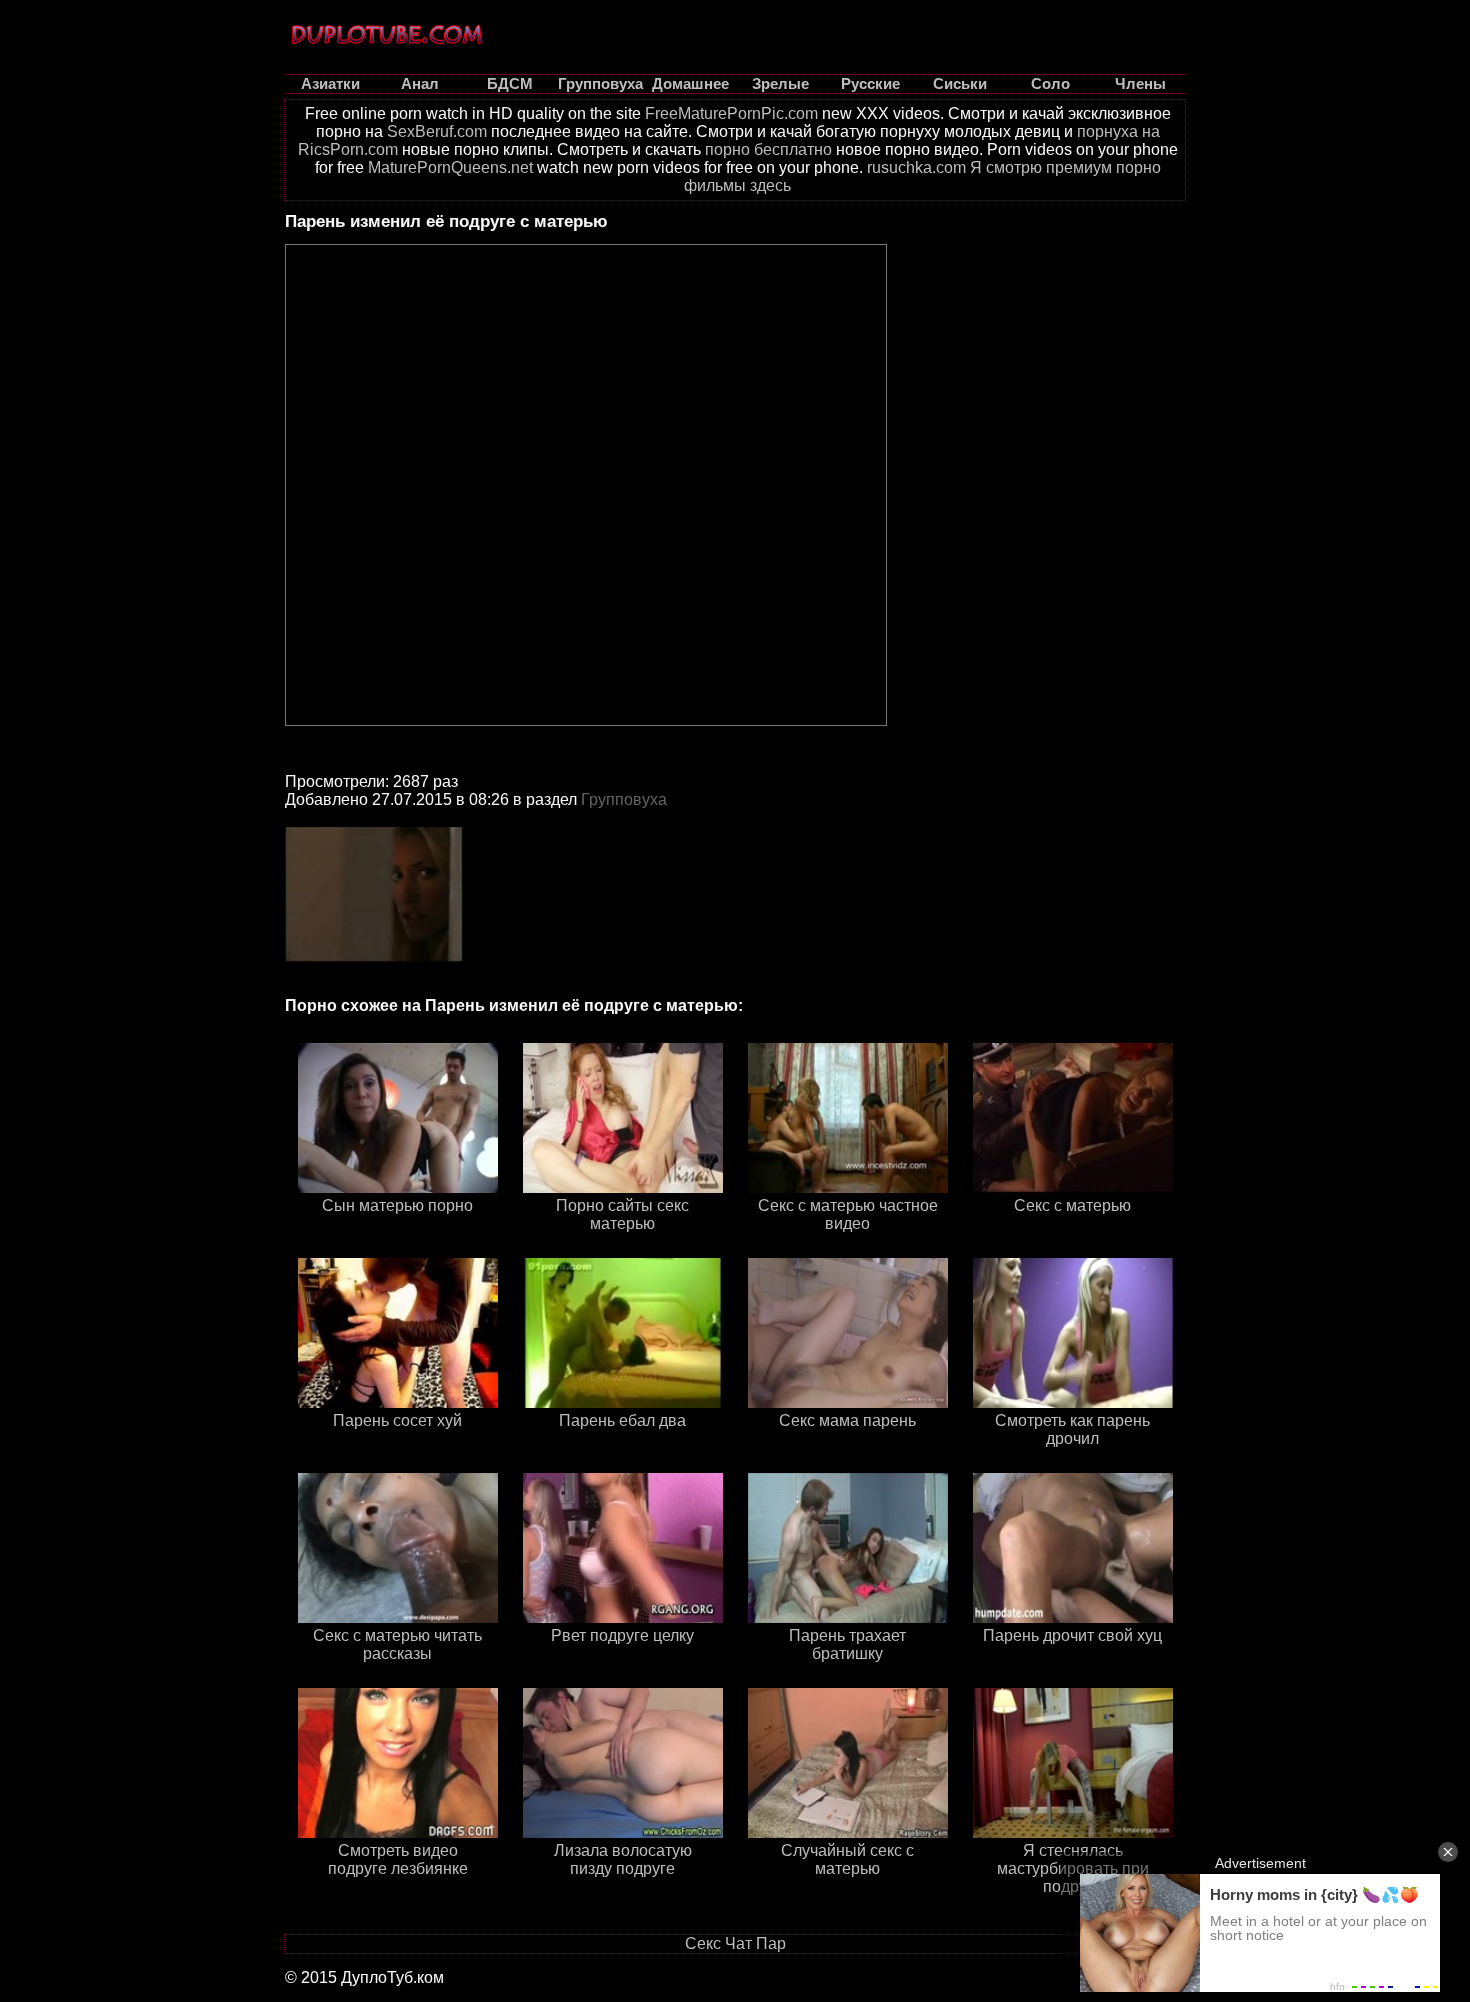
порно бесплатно (768, 149)
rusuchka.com (916, 167)
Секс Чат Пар (735, 1943)
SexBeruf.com (437, 131)
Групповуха (624, 799)
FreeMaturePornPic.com (731, 113)
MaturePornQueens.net (450, 167)
